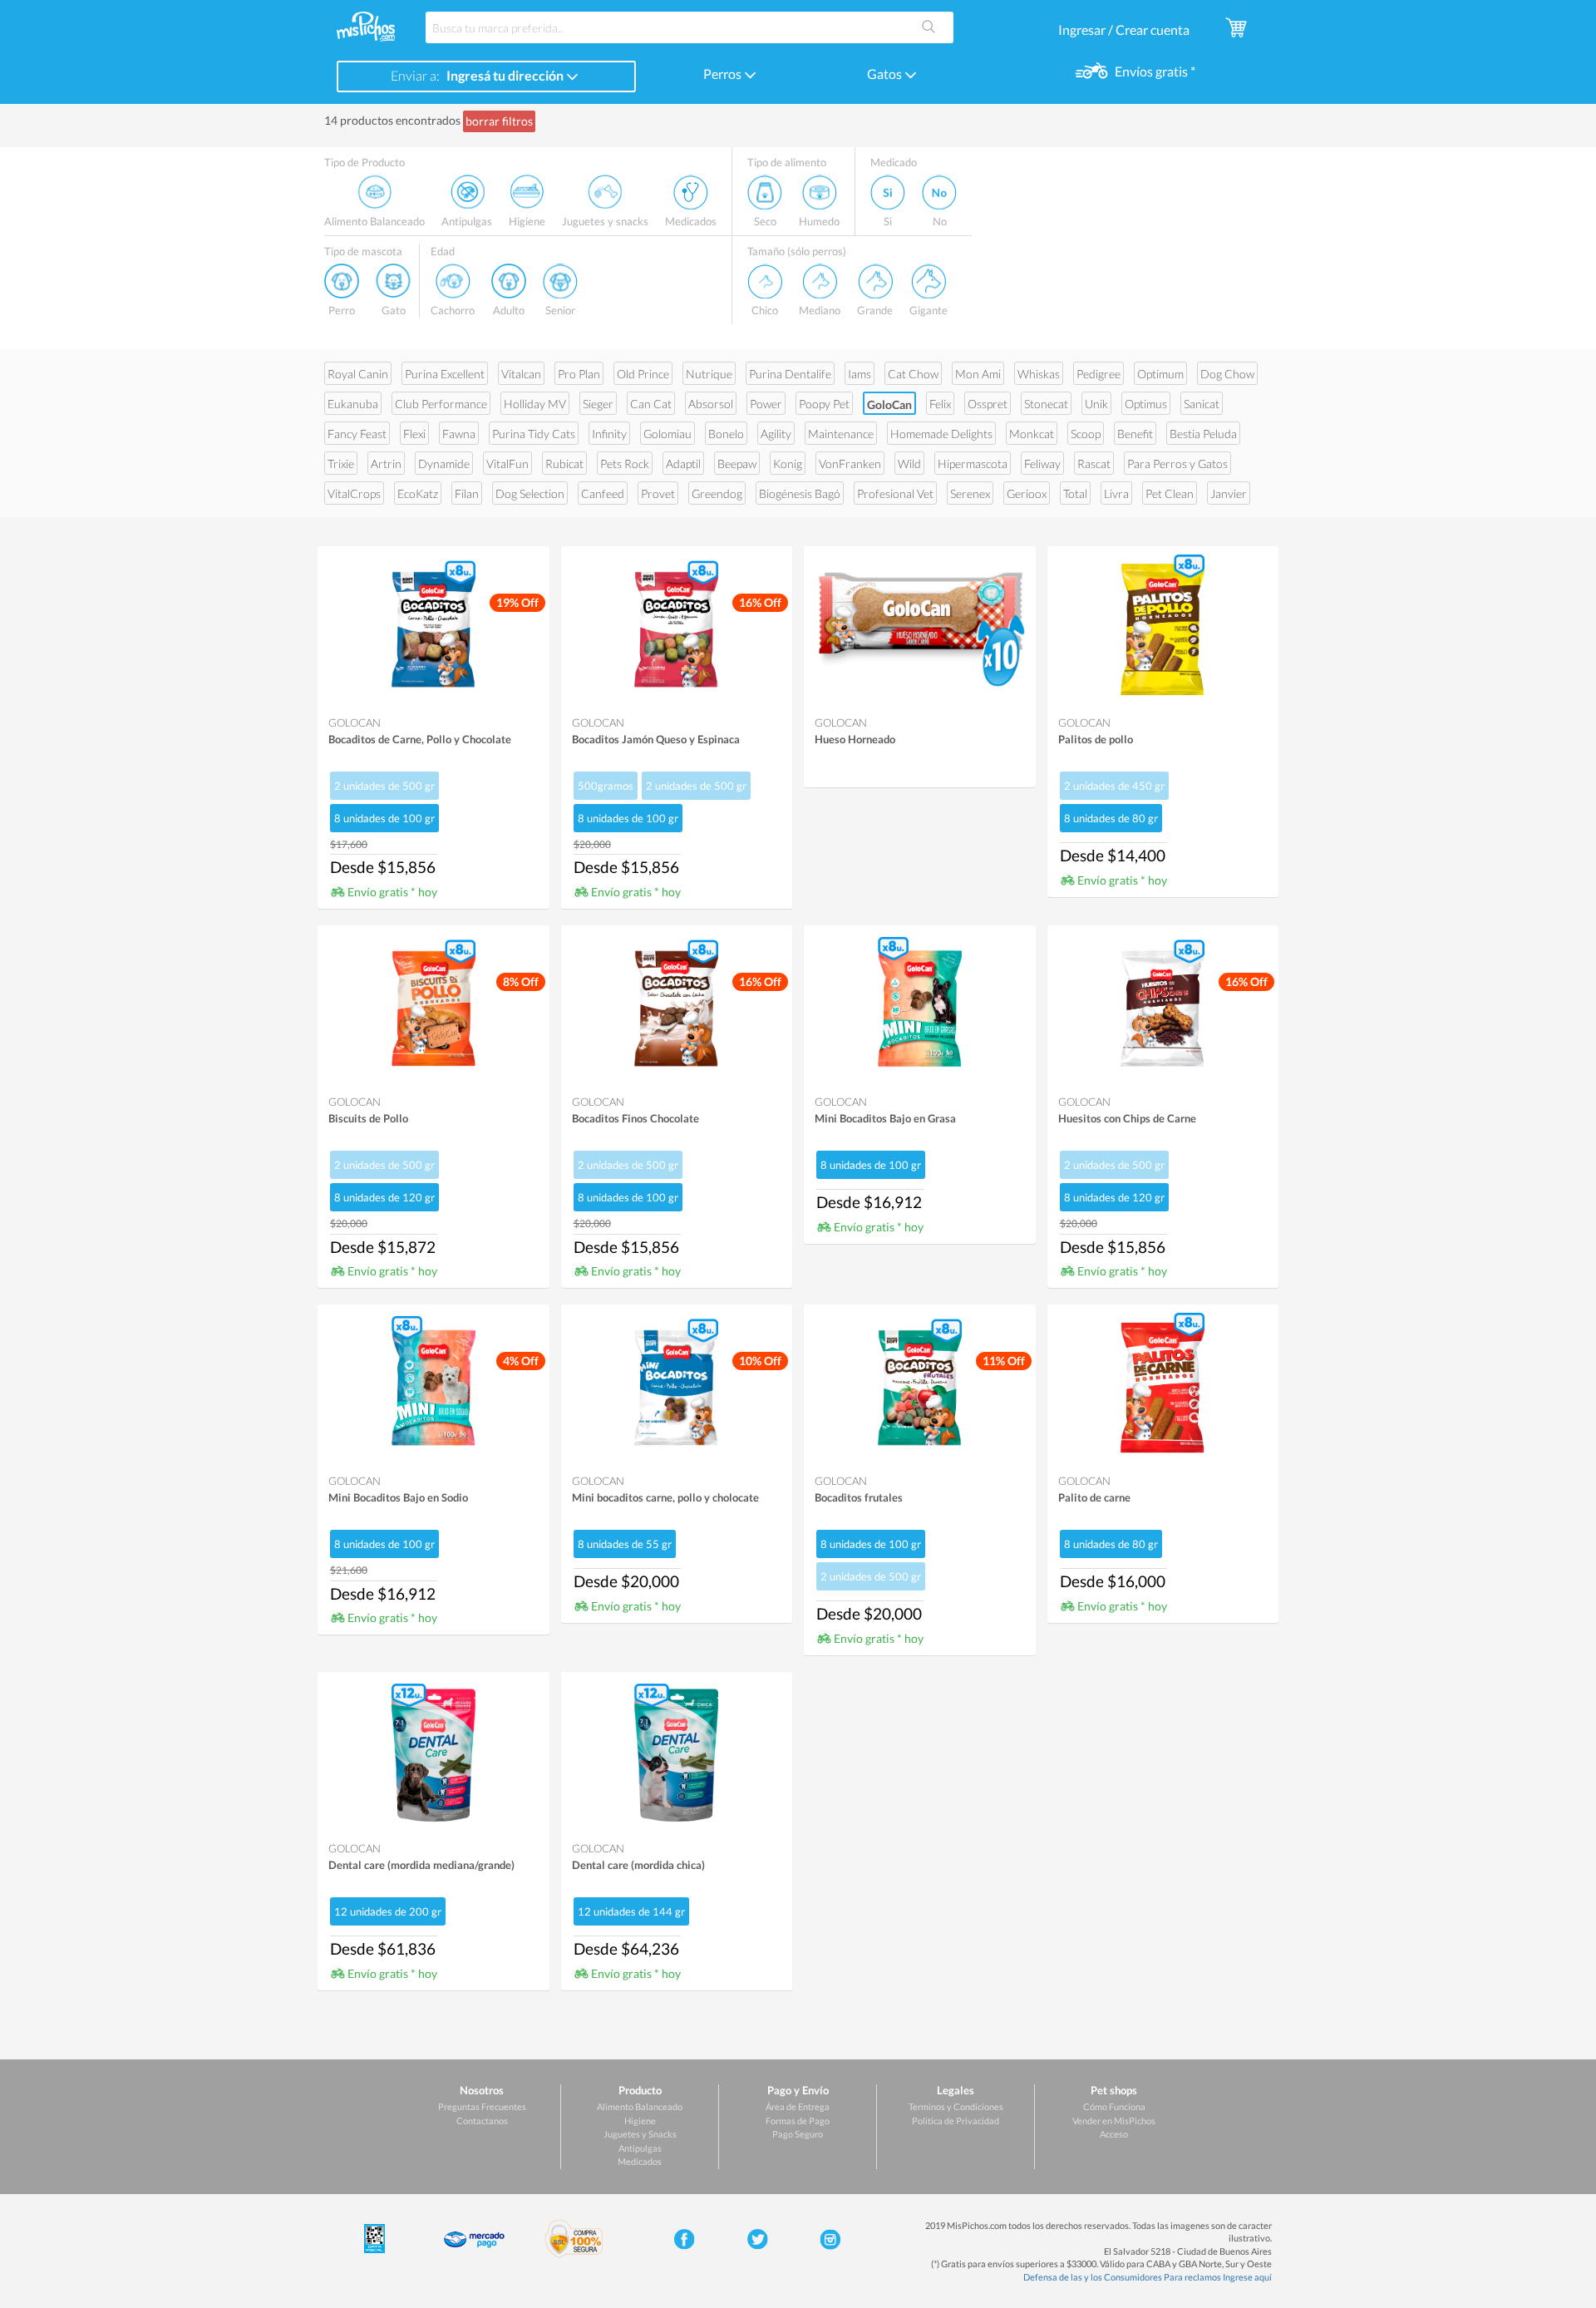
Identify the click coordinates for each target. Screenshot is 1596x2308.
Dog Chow (1227, 374)
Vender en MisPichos (1114, 2121)
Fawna (459, 434)
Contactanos (482, 2121)
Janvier (1229, 493)
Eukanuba (353, 404)
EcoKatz (418, 493)
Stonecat (1046, 404)
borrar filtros (499, 121)
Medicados (640, 2161)
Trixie (341, 464)
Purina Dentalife (790, 374)
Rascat (1094, 464)
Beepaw (737, 464)
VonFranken (850, 464)
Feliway (1042, 464)
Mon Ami (978, 374)
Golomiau (667, 434)
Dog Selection (530, 493)
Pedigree (1098, 374)
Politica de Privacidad (956, 2121)
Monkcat (1032, 434)
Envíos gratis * (1154, 71)
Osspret (988, 404)
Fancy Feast (357, 434)
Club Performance (441, 404)
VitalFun (507, 464)
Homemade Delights (941, 434)
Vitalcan (521, 374)
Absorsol (711, 404)
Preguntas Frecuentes (482, 2106)
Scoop (1086, 434)
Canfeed (603, 493)
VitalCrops (354, 493)
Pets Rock (625, 464)
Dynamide (444, 464)
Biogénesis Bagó (800, 493)
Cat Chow (913, 374)
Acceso (1114, 2134)
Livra (1116, 493)
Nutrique (709, 374)
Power (766, 404)
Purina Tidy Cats (534, 434)
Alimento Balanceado (640, 2106)
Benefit (1135, 434)
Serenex (970, 493)
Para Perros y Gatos (1177, 464)
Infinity (609, 434)
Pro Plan (579, 374)
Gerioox (1027, 493)
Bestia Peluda (1203, 434)
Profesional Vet (895, 493)
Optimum (1160, 374)
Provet (658, 493)
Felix (940, 404)
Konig (788, 464)
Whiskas (1039, 374)
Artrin (386, 464)
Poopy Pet (824, 404)
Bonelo (726, 434)
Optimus (1146, 404)
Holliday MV (535, 404)
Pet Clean (1170, 493)
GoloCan (889, 404)
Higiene (640, 2121)
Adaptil (683, 464)
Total (1075, 493)
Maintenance (841, 434)
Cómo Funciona (1114, 2106)
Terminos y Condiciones (956, 2106)
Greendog (717, 493)
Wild (909, 464)
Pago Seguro (798, 2134)
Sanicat (1202, 404)
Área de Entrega (798, 2106)
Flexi (414, 434)
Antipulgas (640, 2148)
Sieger (598, 404)
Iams (860, 374)
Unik (1096, 404)
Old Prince (643, 374)
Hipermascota (973, 464)
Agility (776, 434)
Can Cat (651, 404)
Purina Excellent (445, 374)
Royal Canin (358, 374)
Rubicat (564, 464)
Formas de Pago (798, 2121)
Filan (467, 493)
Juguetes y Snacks (640, 2134)
